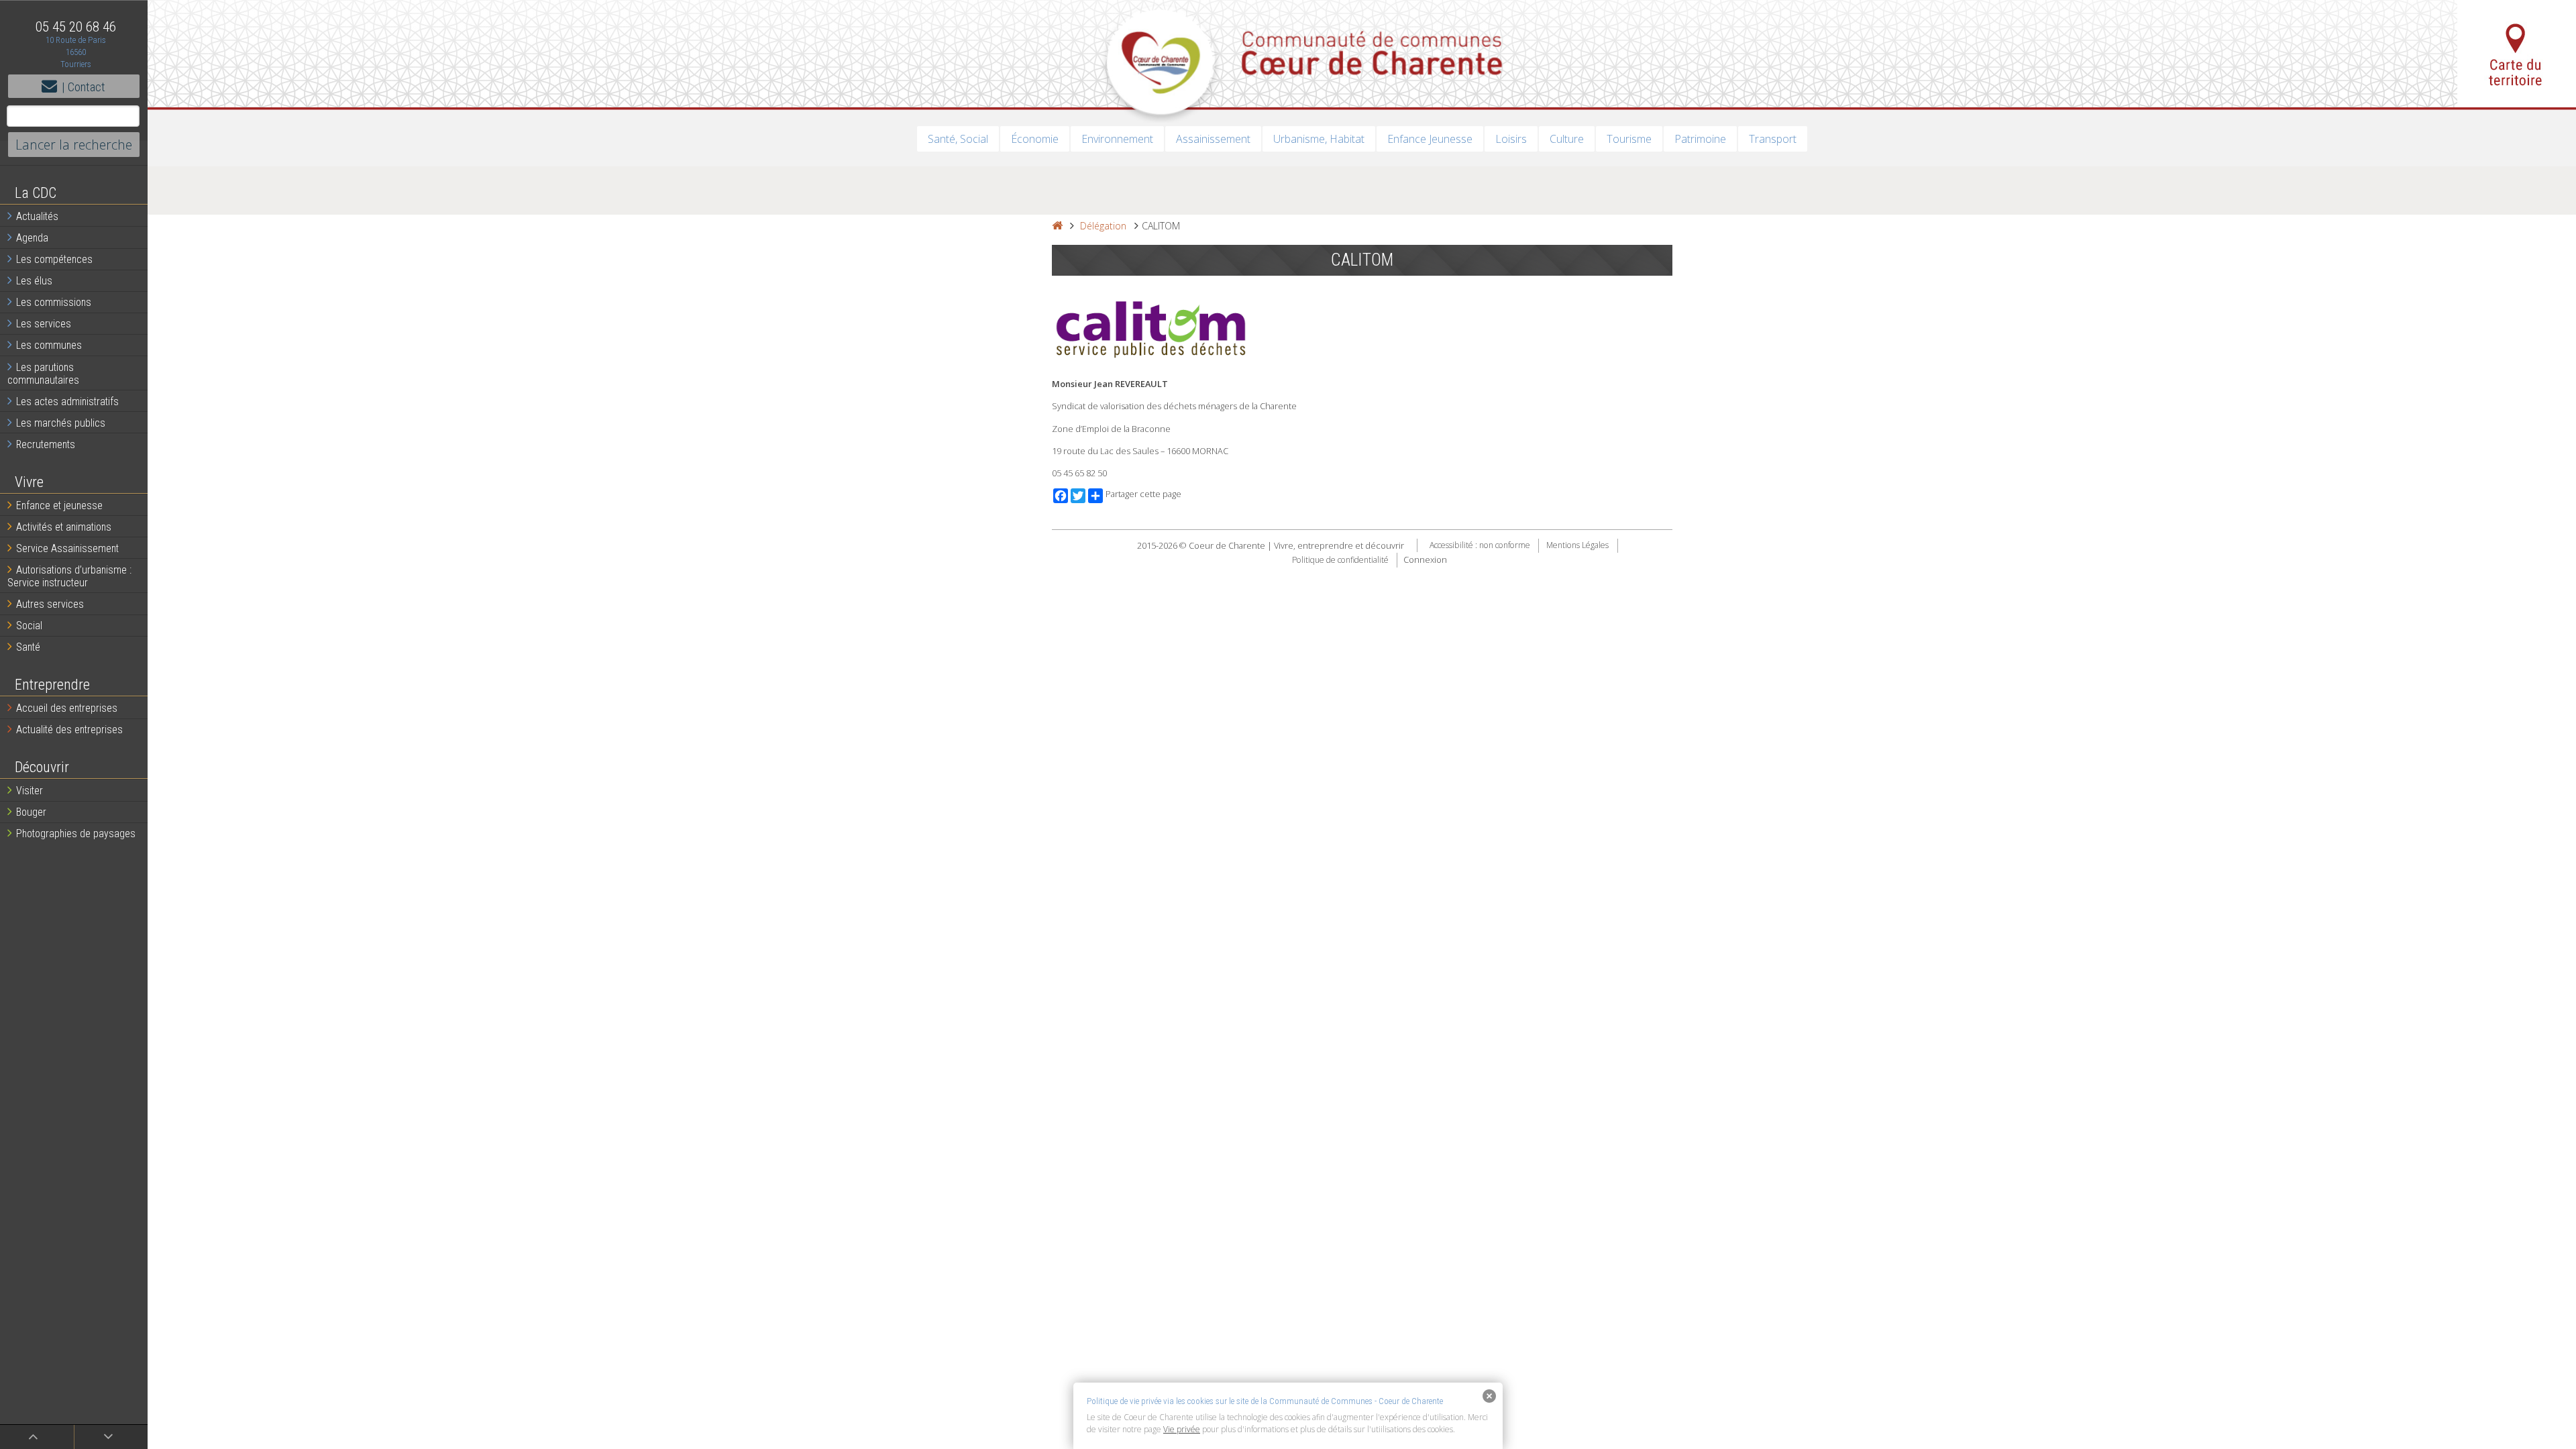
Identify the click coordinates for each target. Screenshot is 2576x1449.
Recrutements (46, 444)
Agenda (32, 238)
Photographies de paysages (76, 834)
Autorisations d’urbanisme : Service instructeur (69, 576)
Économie (1035, 139)
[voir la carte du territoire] (2517, 54)
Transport (1773, 139)
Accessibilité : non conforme (1480, 546)
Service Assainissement (67, 548)
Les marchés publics (61, 423)
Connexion (1425, 559)
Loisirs (1511, 139)
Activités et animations (64, 527)
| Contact (84, 87)
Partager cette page (1143, 494)
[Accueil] (1057, 226)
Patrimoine (1700, 139)
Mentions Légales (1577, 546)
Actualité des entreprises (69, 730)
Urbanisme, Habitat (1319, 139)
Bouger (31, 812)
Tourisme (1629, 139)
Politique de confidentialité (1340, 560)
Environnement (1117, 139)
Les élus (34, 281)
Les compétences (54, 259)
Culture (1567, 139)
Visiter (30, 791)
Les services (44, 324)
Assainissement (1213, 139)
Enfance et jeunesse (59, 505)
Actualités (37, 216)
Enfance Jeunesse (1430, 139)
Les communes (49, 345)
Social (29, 626)
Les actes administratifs (67, 401)
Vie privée (1182, 1429)
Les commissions (54, 302)
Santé (28, 647)
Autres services (50, 604)
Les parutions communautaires (43, 374)
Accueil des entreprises (67, 708)
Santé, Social (958, 139)
